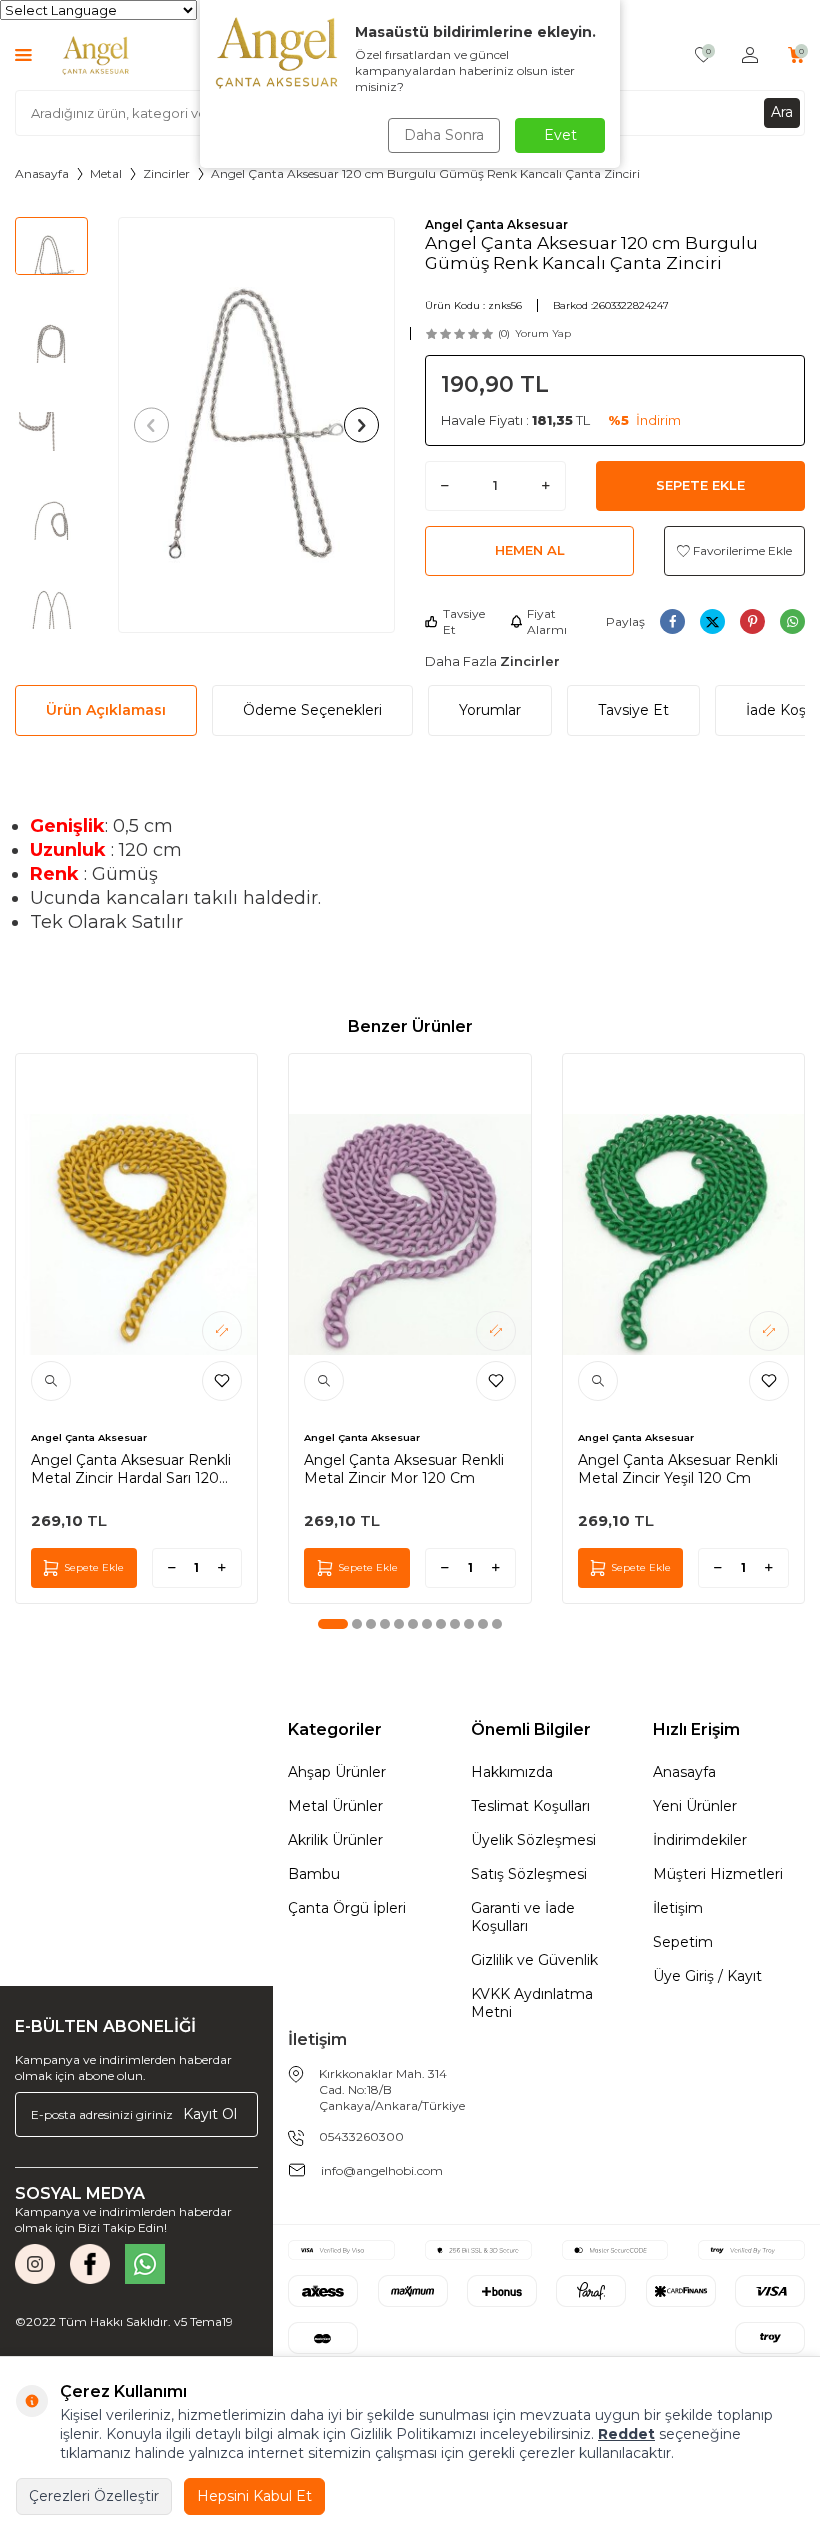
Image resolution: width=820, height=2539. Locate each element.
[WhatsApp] (145, 2264)
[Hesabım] (750, 55)
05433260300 (361, 2136)
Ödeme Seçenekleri (312, 710)
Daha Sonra (444, 135)
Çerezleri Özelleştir (94, 2496)
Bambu (314, 1874)
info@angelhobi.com (382, 2170)
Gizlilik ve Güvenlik (534, 1960)
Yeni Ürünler (695, 1806)
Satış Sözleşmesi (529, 1874)
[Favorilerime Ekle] (222, 1381)
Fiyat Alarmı (547, 621)
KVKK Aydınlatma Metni (532, 2003)
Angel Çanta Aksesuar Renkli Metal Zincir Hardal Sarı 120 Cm (131, 1469)
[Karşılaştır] (222, 1331)
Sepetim (683, 1942)
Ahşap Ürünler (337, 1772)
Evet (560, 135)
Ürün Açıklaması (106, 710)
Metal (106, 173)
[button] (151, 424)
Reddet (626, 2434)
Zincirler (166, 173)
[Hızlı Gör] (51, 1381)
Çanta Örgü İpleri (347, 1908)
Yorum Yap (543, 333)
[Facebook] (90, 2264)
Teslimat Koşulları (530, 1806)
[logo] (96, 55)
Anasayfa (42, 173)
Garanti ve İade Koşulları (523, 1917)
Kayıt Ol (210, 2114)
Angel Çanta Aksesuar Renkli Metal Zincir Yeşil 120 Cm (678, 1469)
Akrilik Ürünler (335, 1840)
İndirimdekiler (700, 1840)
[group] (257, 425)
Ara (782, 112)
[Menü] (23, 54)
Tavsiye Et (464, 621)
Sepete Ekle (700, 485)
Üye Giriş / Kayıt (707, 1976)
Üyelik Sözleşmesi (533, 1840)
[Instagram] (35, 2264)
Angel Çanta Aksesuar (496, 224)
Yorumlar (490, 710)
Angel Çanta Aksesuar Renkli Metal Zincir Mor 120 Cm (404, 1469)
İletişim (678, 1908)
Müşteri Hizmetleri (718, 1874)
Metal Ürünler (335, 1806)
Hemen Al (530, 550)
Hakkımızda (512, 1772)
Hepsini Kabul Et (254, 2496)
